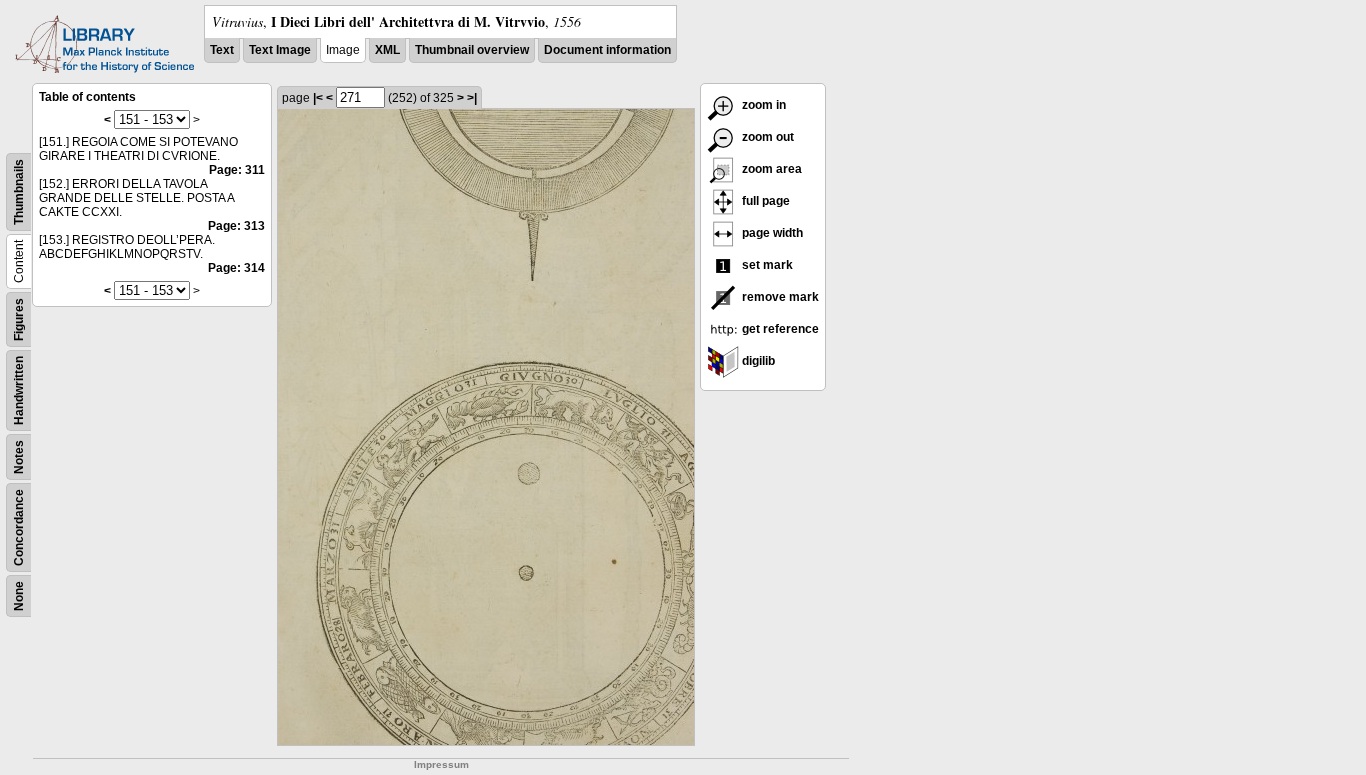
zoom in (762, 105)
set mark (766, 265)
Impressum (441, 764)
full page (764, 201)
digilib (757, 361)
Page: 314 (236, 268)
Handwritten (19, 390)
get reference (779, 329)
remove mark (779, 297)
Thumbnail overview (472, 50)
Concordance (19, 527)
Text (222, 50)
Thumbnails (19, 192)
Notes (19, 457)
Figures (19, 319)
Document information (607, 50)
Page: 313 (236, 226)
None (19, 596)
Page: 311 (237, 170)
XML (387, 50)
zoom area (770, 169)
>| (472, 98)
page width (771, 233)
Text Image (280, 50)
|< (318, 98)
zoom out (766, 137)
